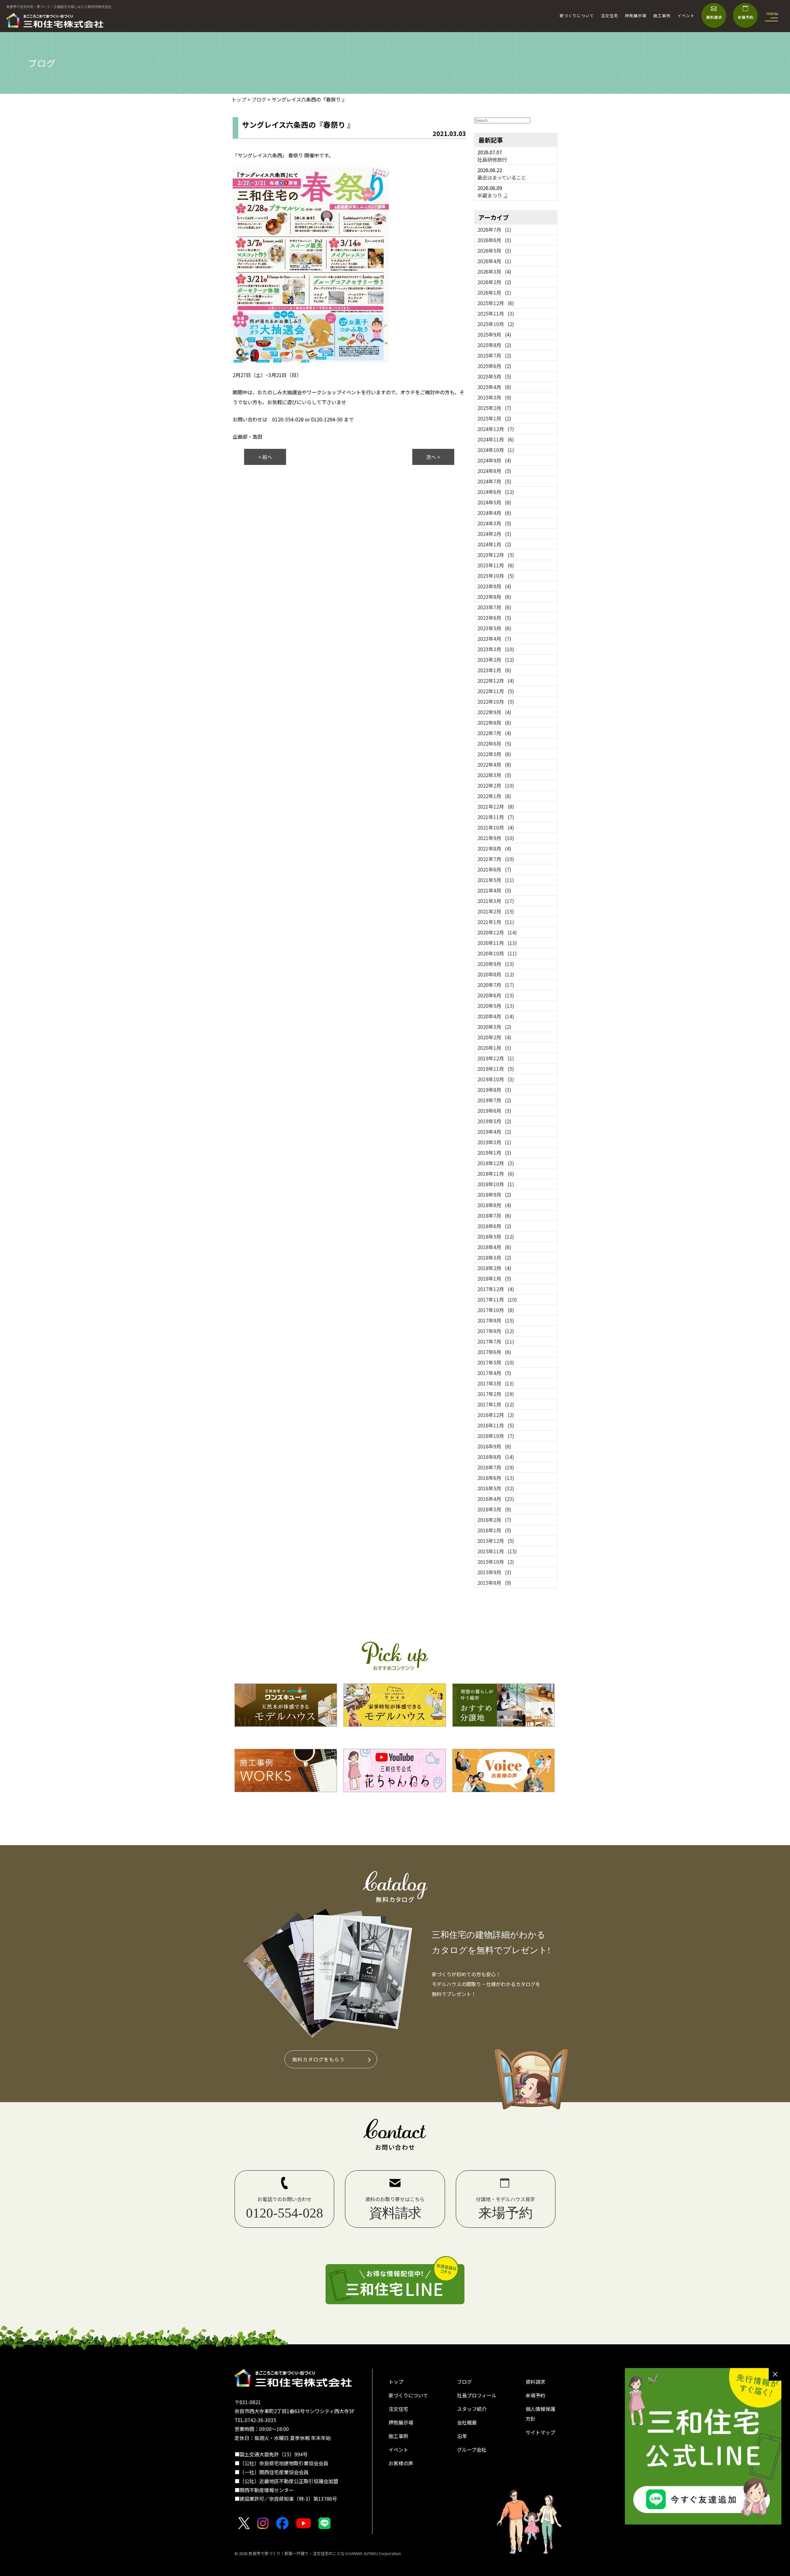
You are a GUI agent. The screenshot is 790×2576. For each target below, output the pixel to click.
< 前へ (265, 457)
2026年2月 (494, 282)
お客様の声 (401, 2463)
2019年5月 (494, 1121)
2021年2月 (496, 911)
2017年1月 (496, 1404)
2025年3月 (494, 397)
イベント (686, 16)
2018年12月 (496, 1163)
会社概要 (467, 2422)
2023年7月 (494, 607)
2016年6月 (496, 1478)
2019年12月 (496, 1058)
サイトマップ (540, 2432)
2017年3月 (496, 1383)
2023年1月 (494, 670)
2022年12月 (496, 681)
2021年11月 (496, 817)
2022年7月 (494, 733)
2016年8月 (496, 1457)
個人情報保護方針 (540, 2414)
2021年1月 (496, 922)
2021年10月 (496, 827)
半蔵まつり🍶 (493, 195)
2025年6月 (494, 366)
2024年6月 (496, 492)
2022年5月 (494, 754)
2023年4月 (494, 639)
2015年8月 (494, 1583)
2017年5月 (496, 1362)
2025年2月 (494, 408)
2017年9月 (496, 1320)
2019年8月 (494, 1090)
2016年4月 (496, 1499)
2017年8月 (496, 1331)
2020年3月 (494, 1027)
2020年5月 (496, 1006)
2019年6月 (494, 1111)
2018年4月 (494, 1247)
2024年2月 (494, 534)
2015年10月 (496, 1562)
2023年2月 (496, 660)
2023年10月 (496, 576)
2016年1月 (494, 1530)
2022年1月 (494, 796)
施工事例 (662, 16)
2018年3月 (494, 1257)
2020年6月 (496, 995)
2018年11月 (496, 1174)
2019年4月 (494, 1132)
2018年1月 (494, 1278)
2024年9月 (494, 460)
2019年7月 (494, 1100)
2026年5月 (494, 251)
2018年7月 (494, 1216)
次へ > (433, 457)
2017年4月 (494, 1373)
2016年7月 (496, 1467)
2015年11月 (497, 1551)
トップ (396, 2382)
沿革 (462, 2436)
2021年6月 (494, 869)
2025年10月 (496, 324)
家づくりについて (577, 16)
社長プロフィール (477, 2395)
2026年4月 (494, 261)
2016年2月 (494, 1520)
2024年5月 (494, 502)
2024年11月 (496, 439)
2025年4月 (494, 387)
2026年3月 (494, 271)
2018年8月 (494, 1205)
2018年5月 (496, 1236)
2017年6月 (494, 1352)
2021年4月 (494, 890)
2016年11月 (496, 1425)
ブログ (464, 2382)
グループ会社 (472, 2450)
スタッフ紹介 (472, 2409)
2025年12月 (496, 303)
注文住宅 (609, 16)
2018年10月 (496, 1184)
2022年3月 (494, 775)
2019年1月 (494, 1153)
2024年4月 (494, 513)
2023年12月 (496, 555)
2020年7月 (496, 985)
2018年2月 (494, 1268)
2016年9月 (494, 1446)
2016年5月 (496, 1488)
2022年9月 (494, 712)
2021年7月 (496, 859)
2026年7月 (494, 230)
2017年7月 (496, 1341)
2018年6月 (494, 1226)
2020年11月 (497, 943)
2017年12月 (496, 1289)
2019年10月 (496, 1079)
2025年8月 (494, 345)
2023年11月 (496, 565)
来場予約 (535, 2395)
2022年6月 (494, 743)
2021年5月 (496, 880)
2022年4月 (494, 764)
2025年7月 (494, 355)
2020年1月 (494, 1048)
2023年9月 (494, 586)
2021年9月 (496, 838)
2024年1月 (494, 544)
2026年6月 (494, 240)
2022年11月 (496, 691)
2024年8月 (494, 471)
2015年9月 (494, 1572)
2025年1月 (494, 418)
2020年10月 (497, 953)
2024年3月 (494, 523)
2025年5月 (494, 376)
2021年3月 (496, 901)
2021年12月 (496, 806)
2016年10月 (496, 1436)
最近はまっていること (502, 177)
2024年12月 (496, 429)
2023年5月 (494, 628)
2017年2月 (496, 1394)
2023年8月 (494, 597)
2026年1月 (494, 292)
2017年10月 (496, 1310)
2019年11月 (496, 1069)
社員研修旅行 (492, 159)
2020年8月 (496, 974)
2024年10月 (496, 450)
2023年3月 (496, 649)
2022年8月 (494, 723)
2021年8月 (494, 848)
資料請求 (535, 2382)
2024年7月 (494, 481)
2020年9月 (496, 964)
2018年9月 (494, 1195)
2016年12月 (496, 1415)
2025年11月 (496, 313)
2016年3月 (494, 1509)
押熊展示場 (636, 16)
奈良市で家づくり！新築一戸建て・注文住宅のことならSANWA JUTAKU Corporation (324, 2553)
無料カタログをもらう (318, 2059)
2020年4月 (496, 1016)
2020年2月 (494, 1037)
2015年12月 (496, 1541)
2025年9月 (494, 334)
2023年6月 (494, 618)
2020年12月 (497, 932)
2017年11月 (497, 1299)
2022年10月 (496, 702)
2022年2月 (496, 785)
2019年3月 (494, 1142)
